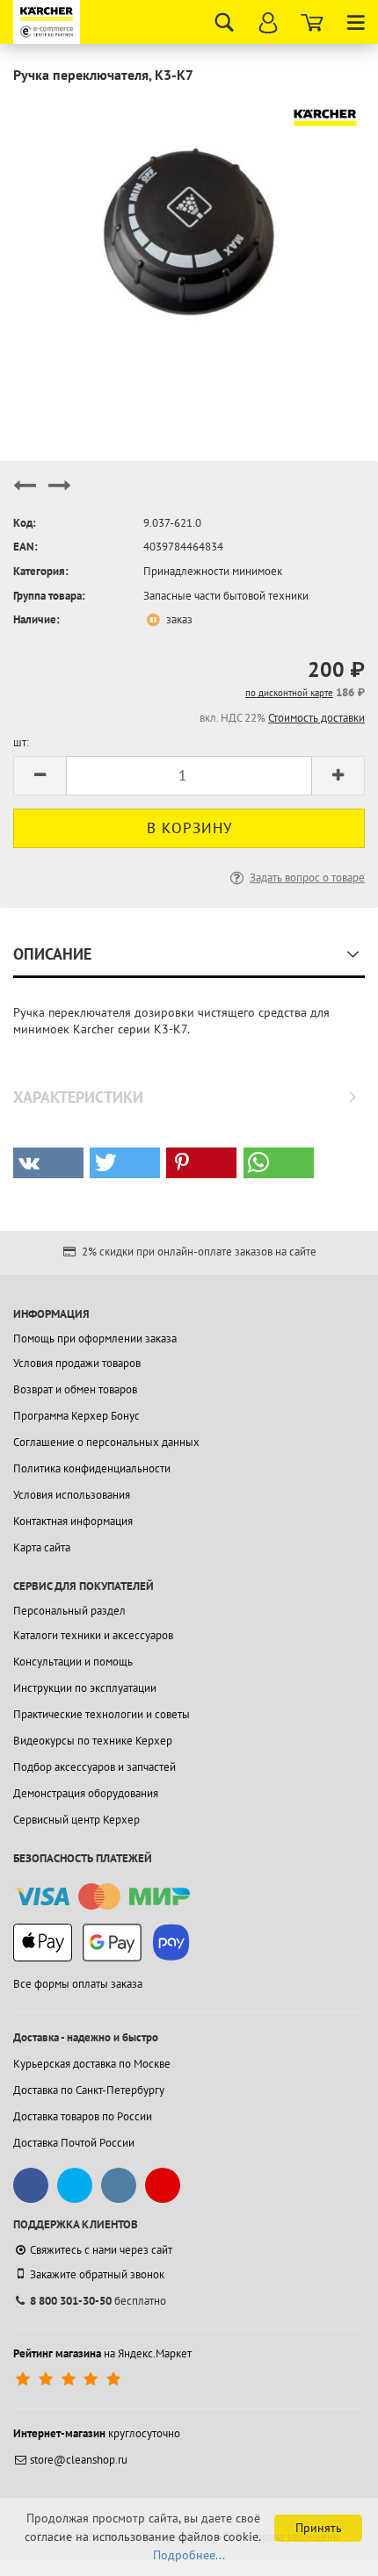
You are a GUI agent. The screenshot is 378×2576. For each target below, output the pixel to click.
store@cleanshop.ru (79, 2460)
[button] (48, 1163)
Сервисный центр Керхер (76, 1820)
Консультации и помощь (73, 1662)
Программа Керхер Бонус (76, 1416)
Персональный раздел (69, 1611)
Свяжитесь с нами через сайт (101, 2250)
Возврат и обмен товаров (75, 1389)
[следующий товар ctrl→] (60, 493)
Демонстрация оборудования (86, 1793)
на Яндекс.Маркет (102, 2353)
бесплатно (98, 2301)
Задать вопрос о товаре (307, 878)
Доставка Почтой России (74, 2143)
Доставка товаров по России (83, 2116)
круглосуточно (97, 2433)
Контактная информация (73, 1521)
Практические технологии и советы (102, 1714)
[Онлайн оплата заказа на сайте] (102, 1897)
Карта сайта (42, 1547)
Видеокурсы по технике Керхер (93, 1741)
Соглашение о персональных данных (106, 1442)
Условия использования (72, 1495)
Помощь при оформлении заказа (95, 1338)
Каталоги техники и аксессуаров (93, 1635)
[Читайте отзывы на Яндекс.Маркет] (70, 2380)
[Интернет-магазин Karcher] (48, 22)
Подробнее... (189, 2555)
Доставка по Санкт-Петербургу (89, 2090)
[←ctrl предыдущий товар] (25, 493)
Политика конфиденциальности (92, 1468)
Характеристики (78, 1097)
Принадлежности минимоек (213, 571)
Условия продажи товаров (77, 1363)
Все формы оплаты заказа (78, 1984)
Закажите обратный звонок (97, 2274)
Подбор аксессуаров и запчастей (94, 1767)
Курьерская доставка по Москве (92, 2064)
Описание (52, 954)
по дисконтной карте (289, 693)
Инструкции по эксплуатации (85, 1688)
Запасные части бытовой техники (226, 596)
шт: (21, 742)
